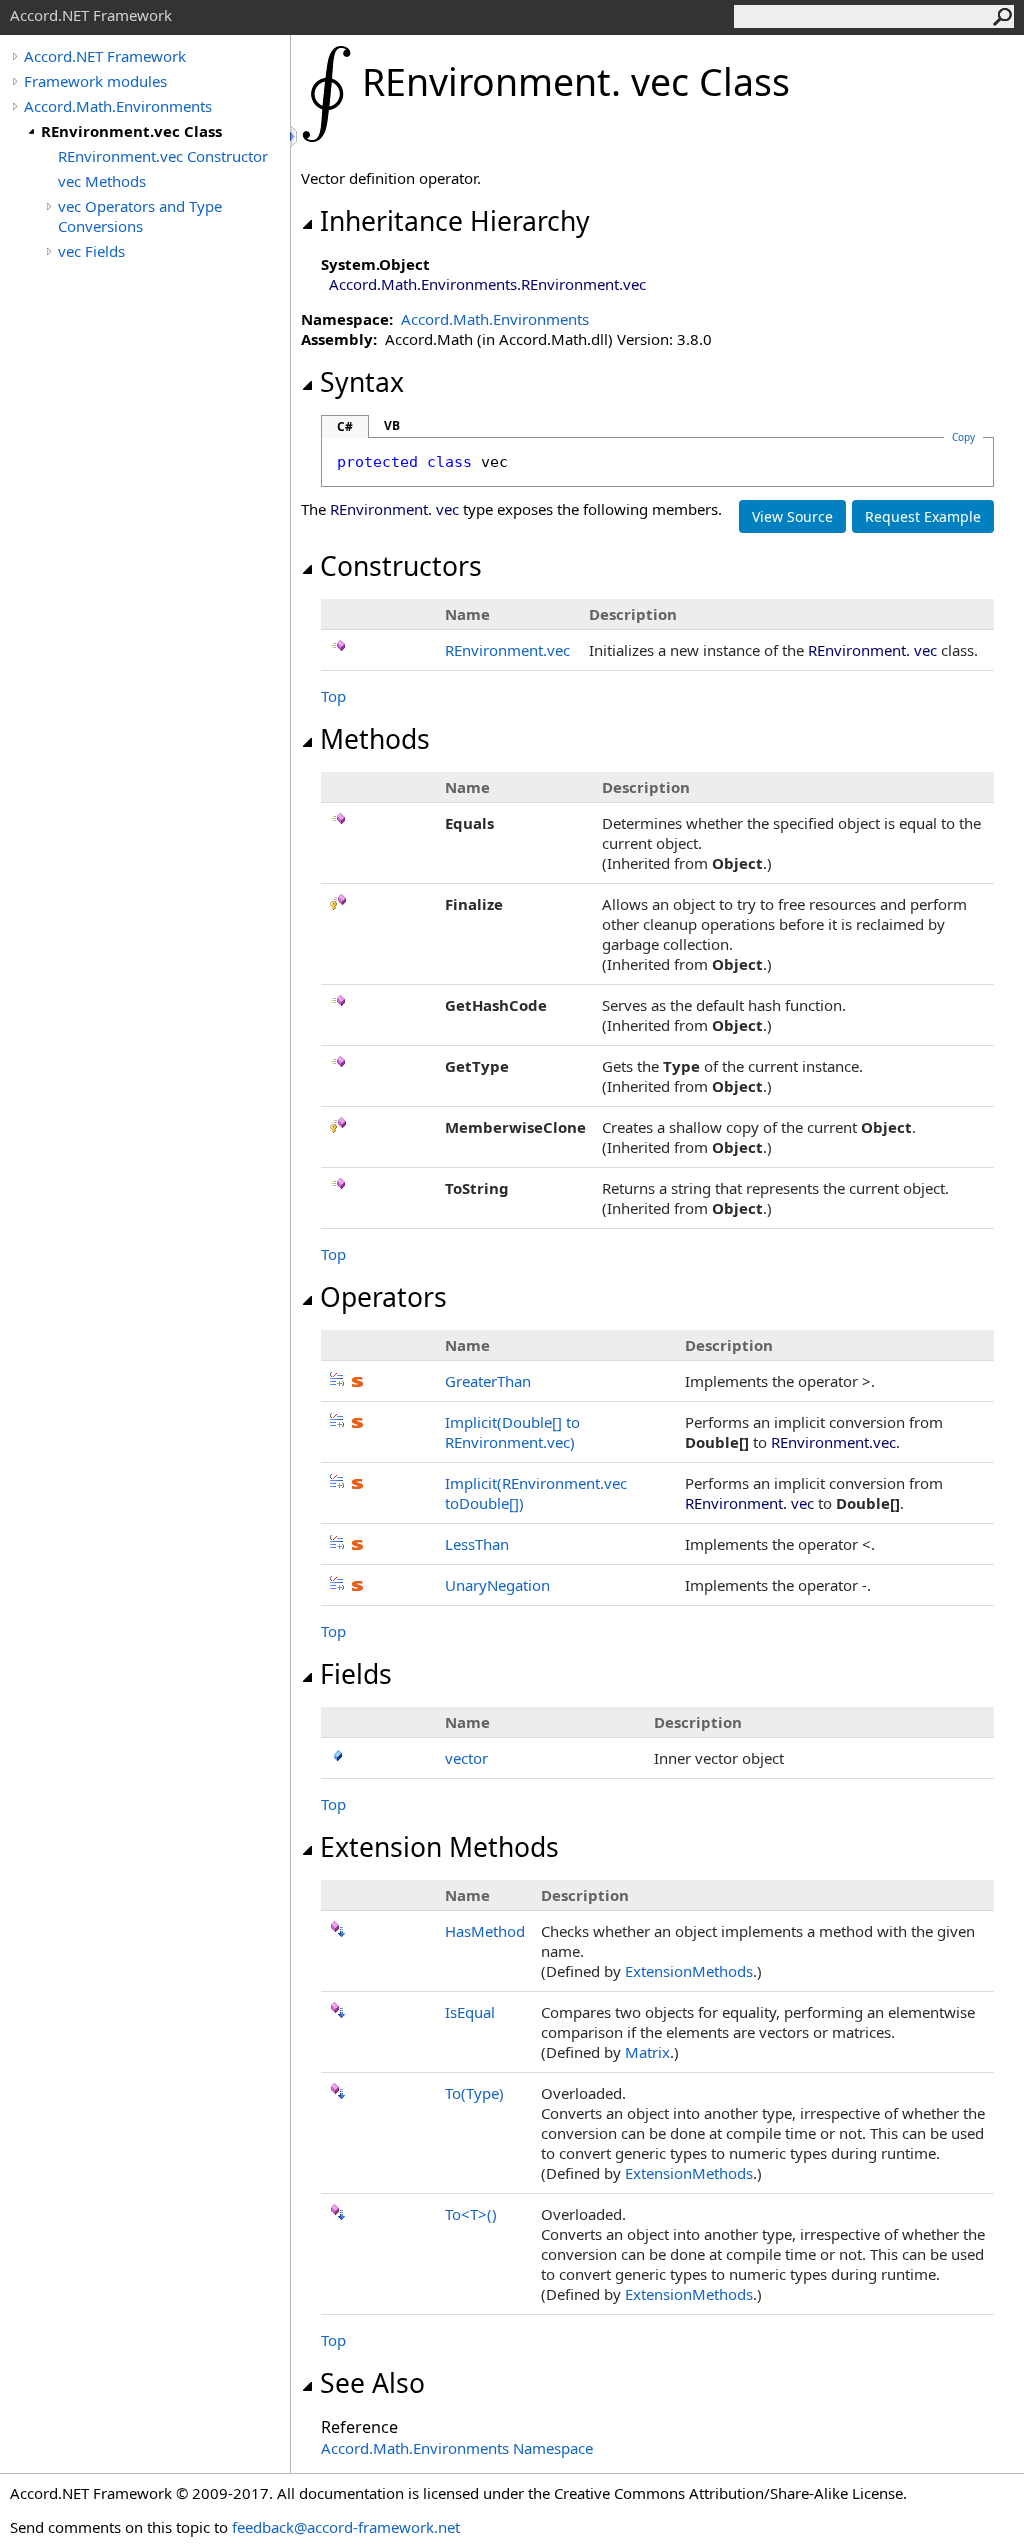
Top (333, 696)
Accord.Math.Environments (118, 106)
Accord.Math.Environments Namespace (457, 2448)
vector (466, 1758)
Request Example (923, 516)
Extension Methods (439, 1847)
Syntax (362, 382)
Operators (383, 1297)
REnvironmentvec (507, 650)
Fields (356, 1674)
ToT (471, 2214)
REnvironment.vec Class (131, 131)
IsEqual (470, 2012)
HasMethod (485, 1931)
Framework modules (95, 81)
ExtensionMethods (689, 1971)
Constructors (401, 566)
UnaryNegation (497, 1585)
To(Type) (474, 2093)
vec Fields (91, 251)
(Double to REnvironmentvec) (512, 1432)
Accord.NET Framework (105, 56)
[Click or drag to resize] (295, 136)
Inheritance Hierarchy (455, 221)
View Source (792, 516)
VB (392, 425)
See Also (372, 2383)
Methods (375, 739)
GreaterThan (488, 1381)
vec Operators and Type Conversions (140, 216)
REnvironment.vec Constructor (163, 156)
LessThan (477, 1544)
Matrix (647, 2052)
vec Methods (102, 181)
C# (345, 426)
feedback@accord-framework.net (346, 2527)
